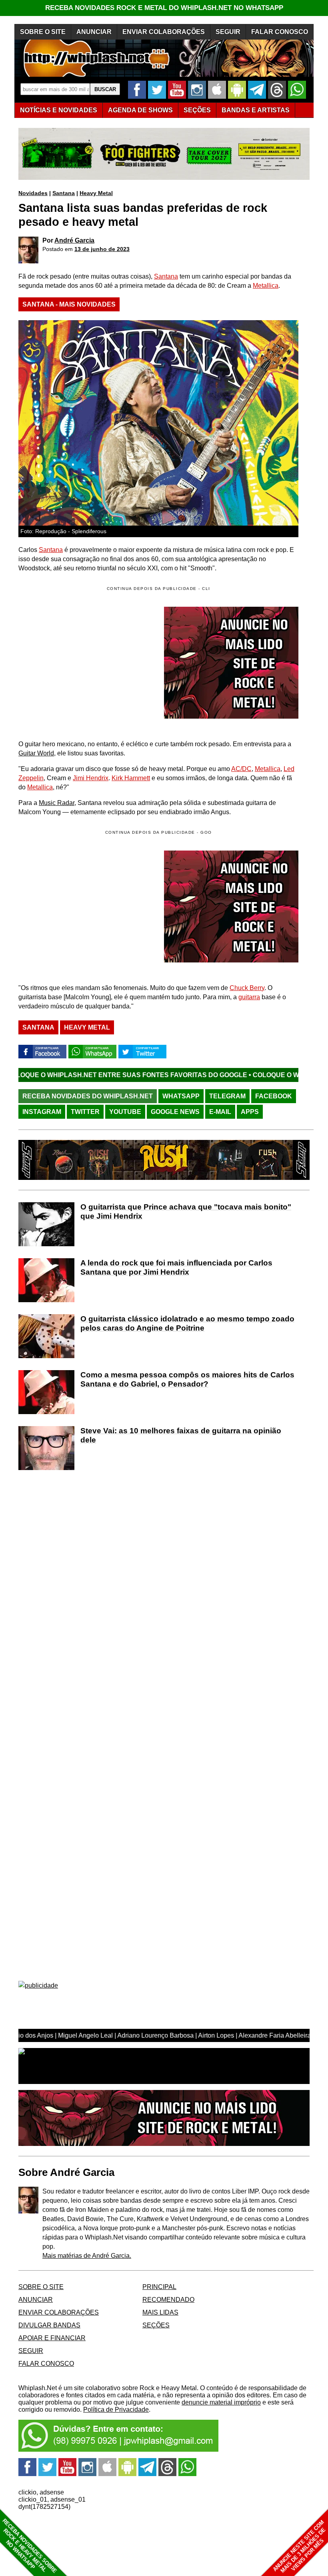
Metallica (266, 286)
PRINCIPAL (159, 2287)
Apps (250, 1112)
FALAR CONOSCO (280, 32)
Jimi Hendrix (91, 778)
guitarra (249, 997)
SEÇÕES (197, 110)
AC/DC (241, 769)
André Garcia (74, 240)
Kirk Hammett (131, 778)
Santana (64, 193)
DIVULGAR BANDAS (49, 2325)
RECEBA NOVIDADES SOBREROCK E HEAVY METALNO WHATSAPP (29, 2546)
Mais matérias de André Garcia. (87, 2256)
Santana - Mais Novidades (69, 304)
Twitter (85, 1112)
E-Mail (220, 1112)
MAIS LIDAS (160, 2312)
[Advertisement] (86, 906)
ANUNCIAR (94, 32)
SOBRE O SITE (43, 32)
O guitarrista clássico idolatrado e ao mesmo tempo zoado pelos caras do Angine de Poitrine (187, 1323)
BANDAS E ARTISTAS (256, 110)
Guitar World (36, 753)
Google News (175, 1112)
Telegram (227, 1096)
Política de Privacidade (116, 2410)
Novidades (33, 193)
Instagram (42, 1112)
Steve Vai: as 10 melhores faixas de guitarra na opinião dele (181, 1435)
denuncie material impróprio (221, 2402)
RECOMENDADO (168, 2300)
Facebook (274, 1096)
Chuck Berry (247, 988)
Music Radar (57, 803)
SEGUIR (228, 32)
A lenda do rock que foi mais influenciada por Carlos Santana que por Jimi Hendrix (176, 1267)
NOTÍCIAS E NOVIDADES (59, 110)
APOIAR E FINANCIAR (52, 2338)
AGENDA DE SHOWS (140, 110)
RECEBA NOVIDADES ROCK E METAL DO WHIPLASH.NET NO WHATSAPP (164, 8)
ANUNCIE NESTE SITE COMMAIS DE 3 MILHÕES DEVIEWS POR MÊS (299, 2547)
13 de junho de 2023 (102, 249)
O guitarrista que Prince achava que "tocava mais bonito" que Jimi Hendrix (186, 1211)
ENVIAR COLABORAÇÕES (164, 32)
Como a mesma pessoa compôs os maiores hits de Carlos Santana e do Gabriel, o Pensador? (187, 1379)
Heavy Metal (96, 193)
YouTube (125, 1112)
